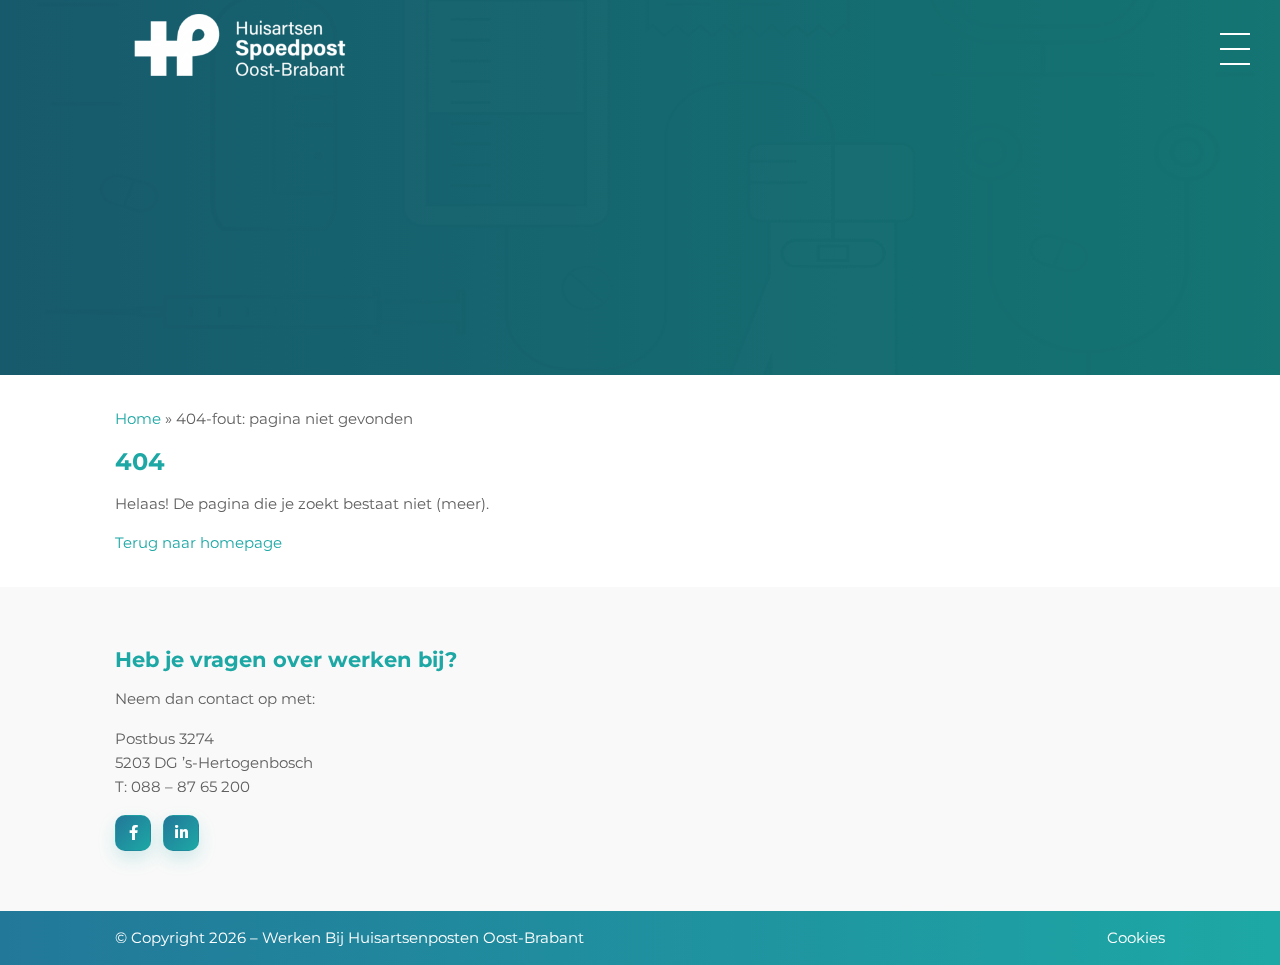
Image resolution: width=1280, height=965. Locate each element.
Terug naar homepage (198, 542)
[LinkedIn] (181, 833)
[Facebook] (133, 833)
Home (138, 418)
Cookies (1136, 937)
